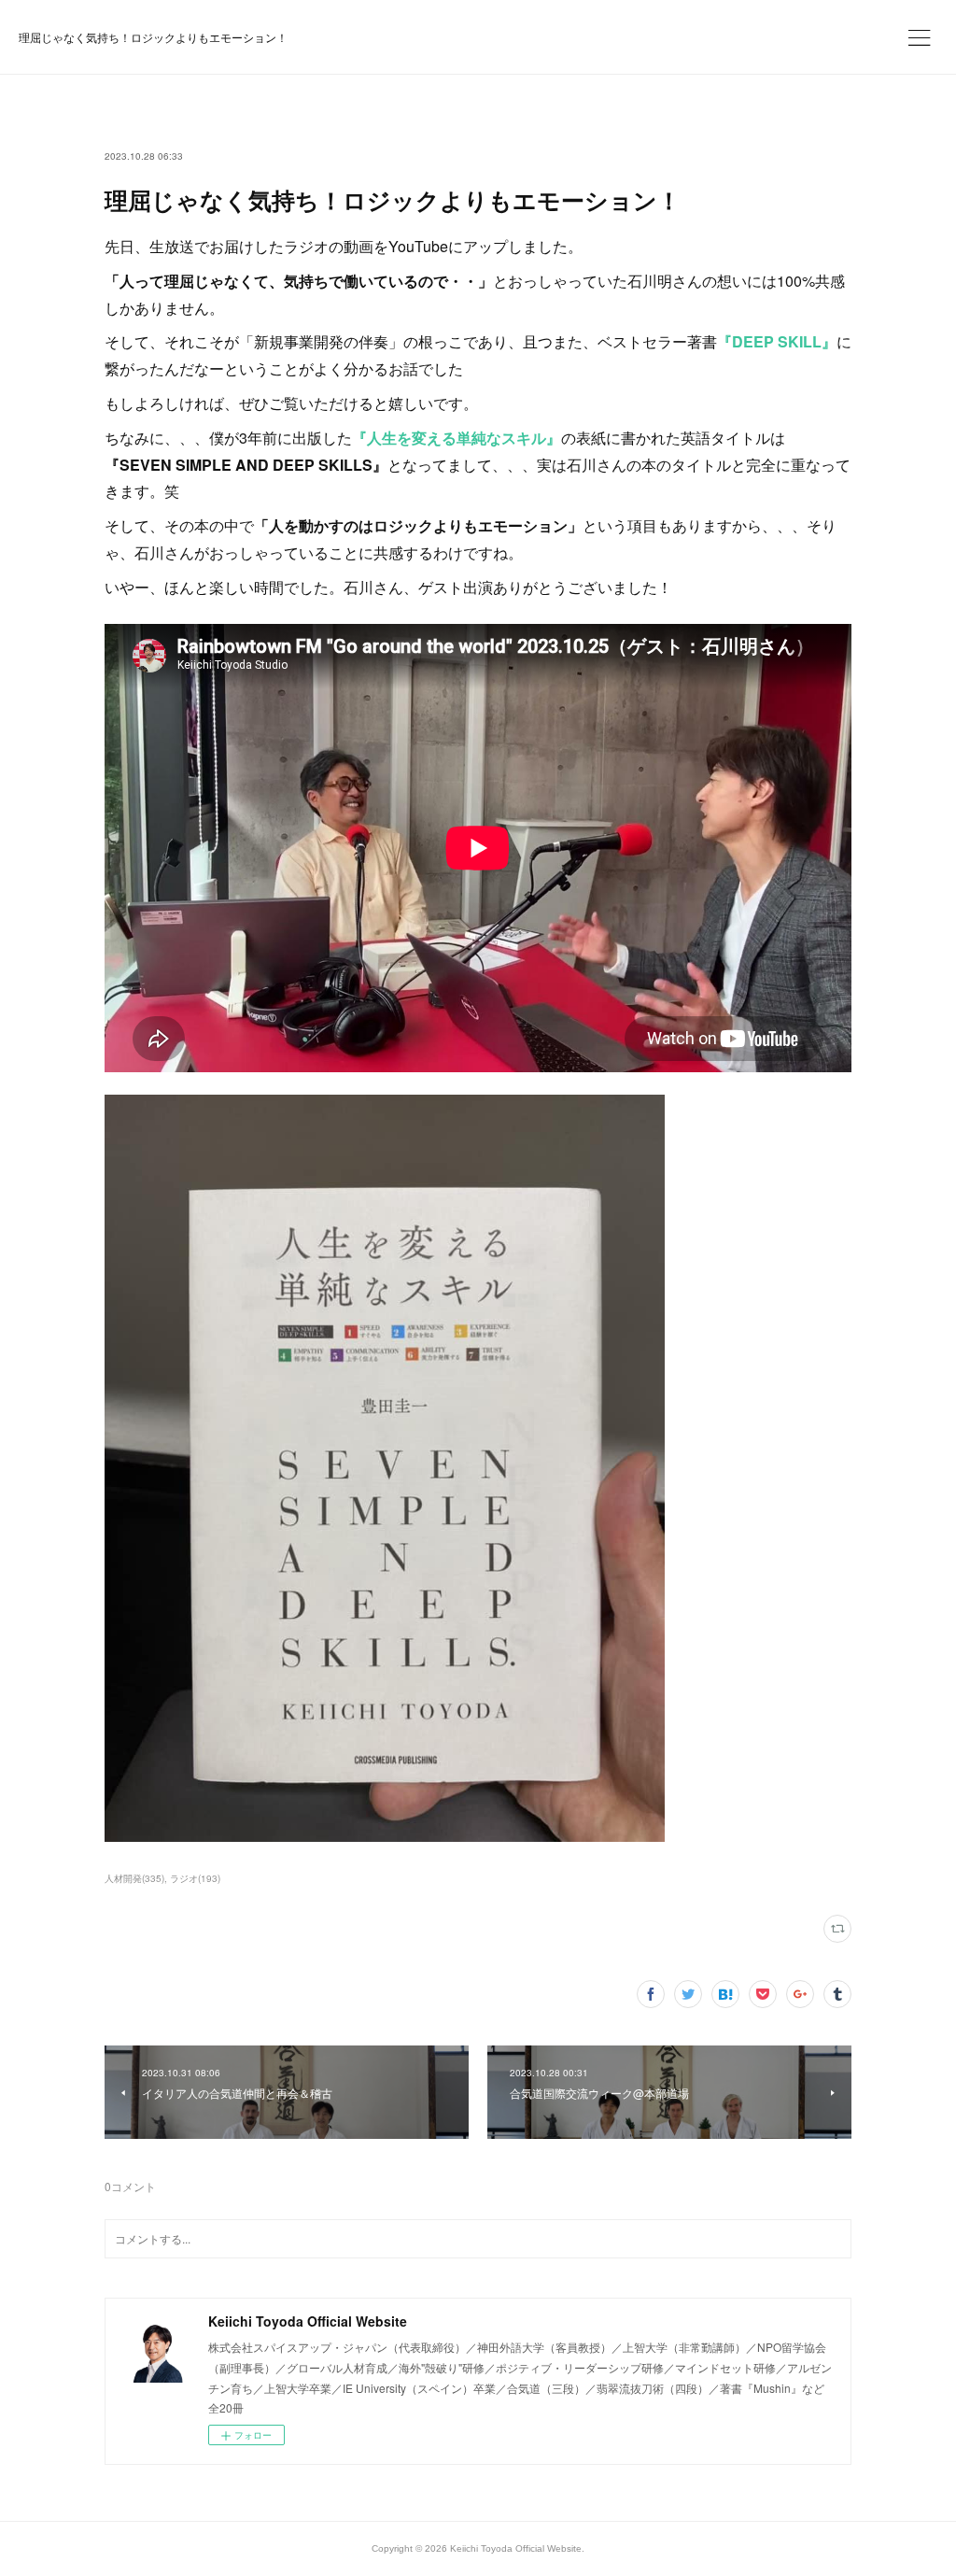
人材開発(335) (134, 1878)
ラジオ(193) (195, 1878)
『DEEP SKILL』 (777, 341)
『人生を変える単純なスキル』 (457, 438)
